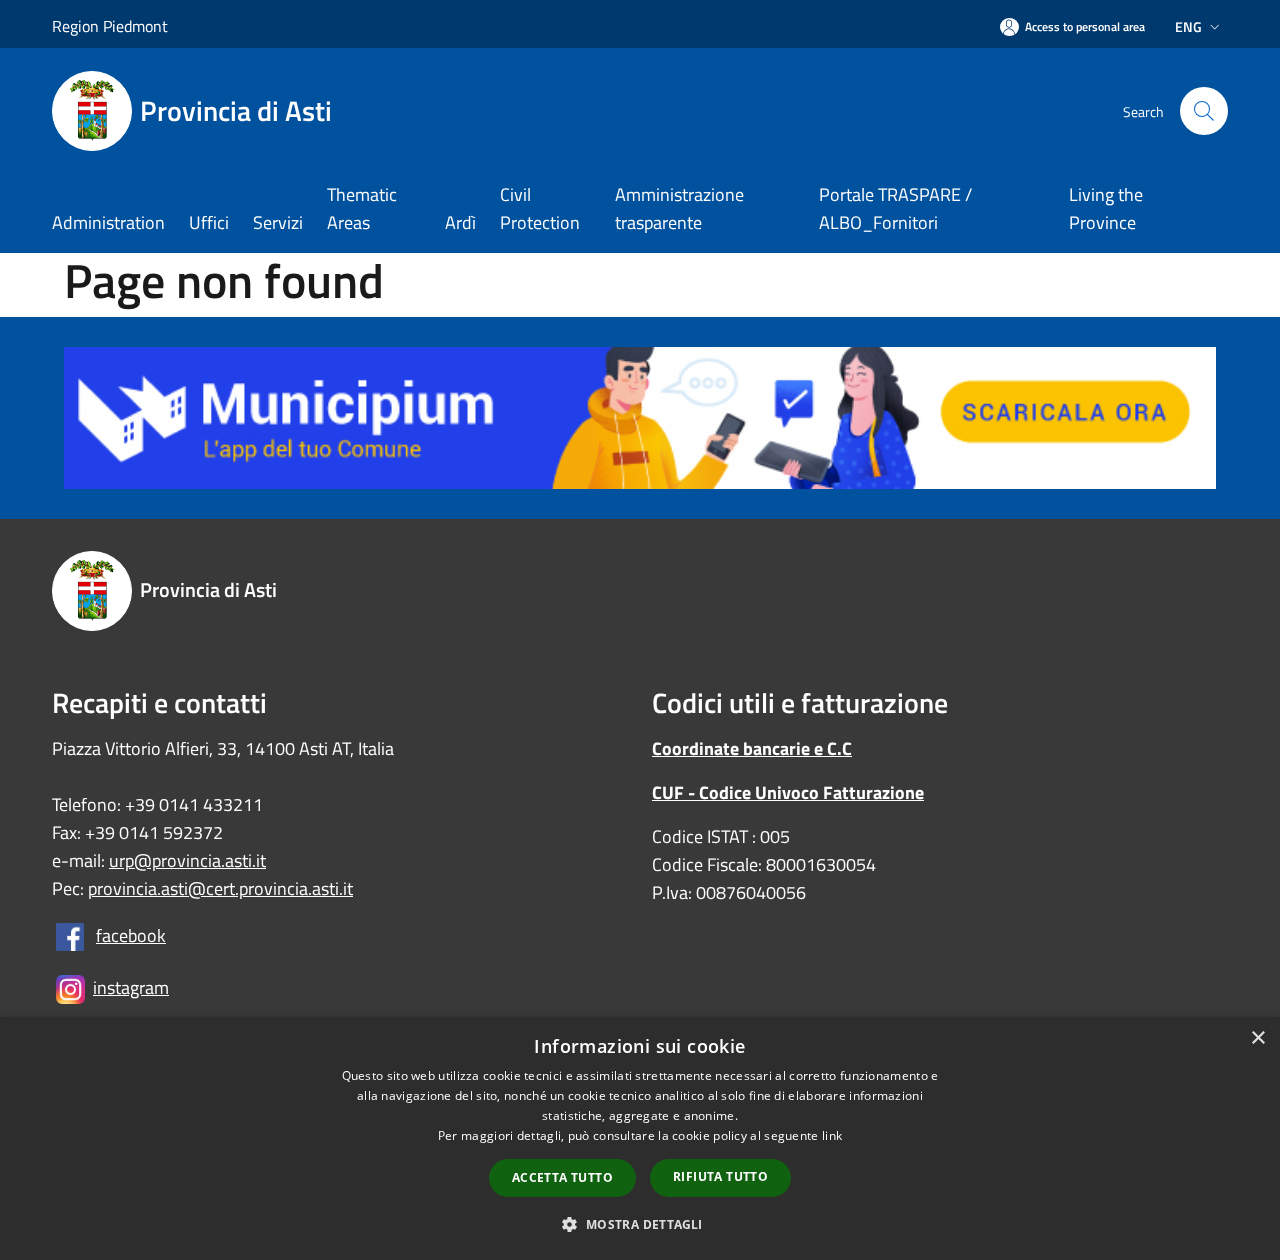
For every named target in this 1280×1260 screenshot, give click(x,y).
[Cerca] (1204, 111)
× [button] (1257, 1038)
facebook (131, 935)
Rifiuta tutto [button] (720, 1176)
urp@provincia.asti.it (187, 860)
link (832, 1135)
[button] (639, 1224)
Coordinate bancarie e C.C (752, 748)
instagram (131, 987)
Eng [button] (1188, 26)
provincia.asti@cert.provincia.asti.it (220, 888)
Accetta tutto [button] (562, 1177)
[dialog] (640, 1138)
